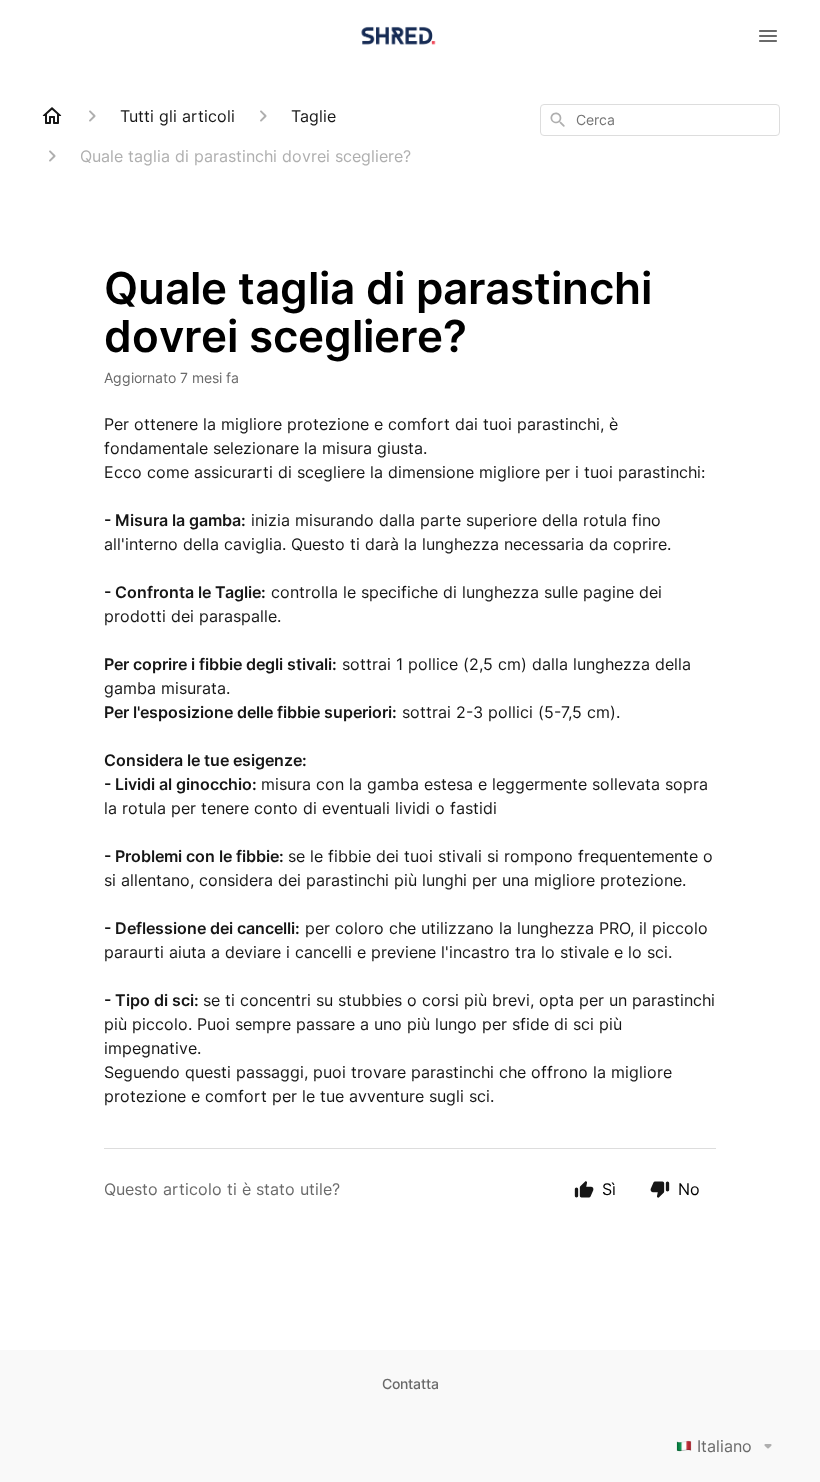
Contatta (410, 1383)
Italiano (724, 1446)
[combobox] (660, 120)
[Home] (52, 116)
